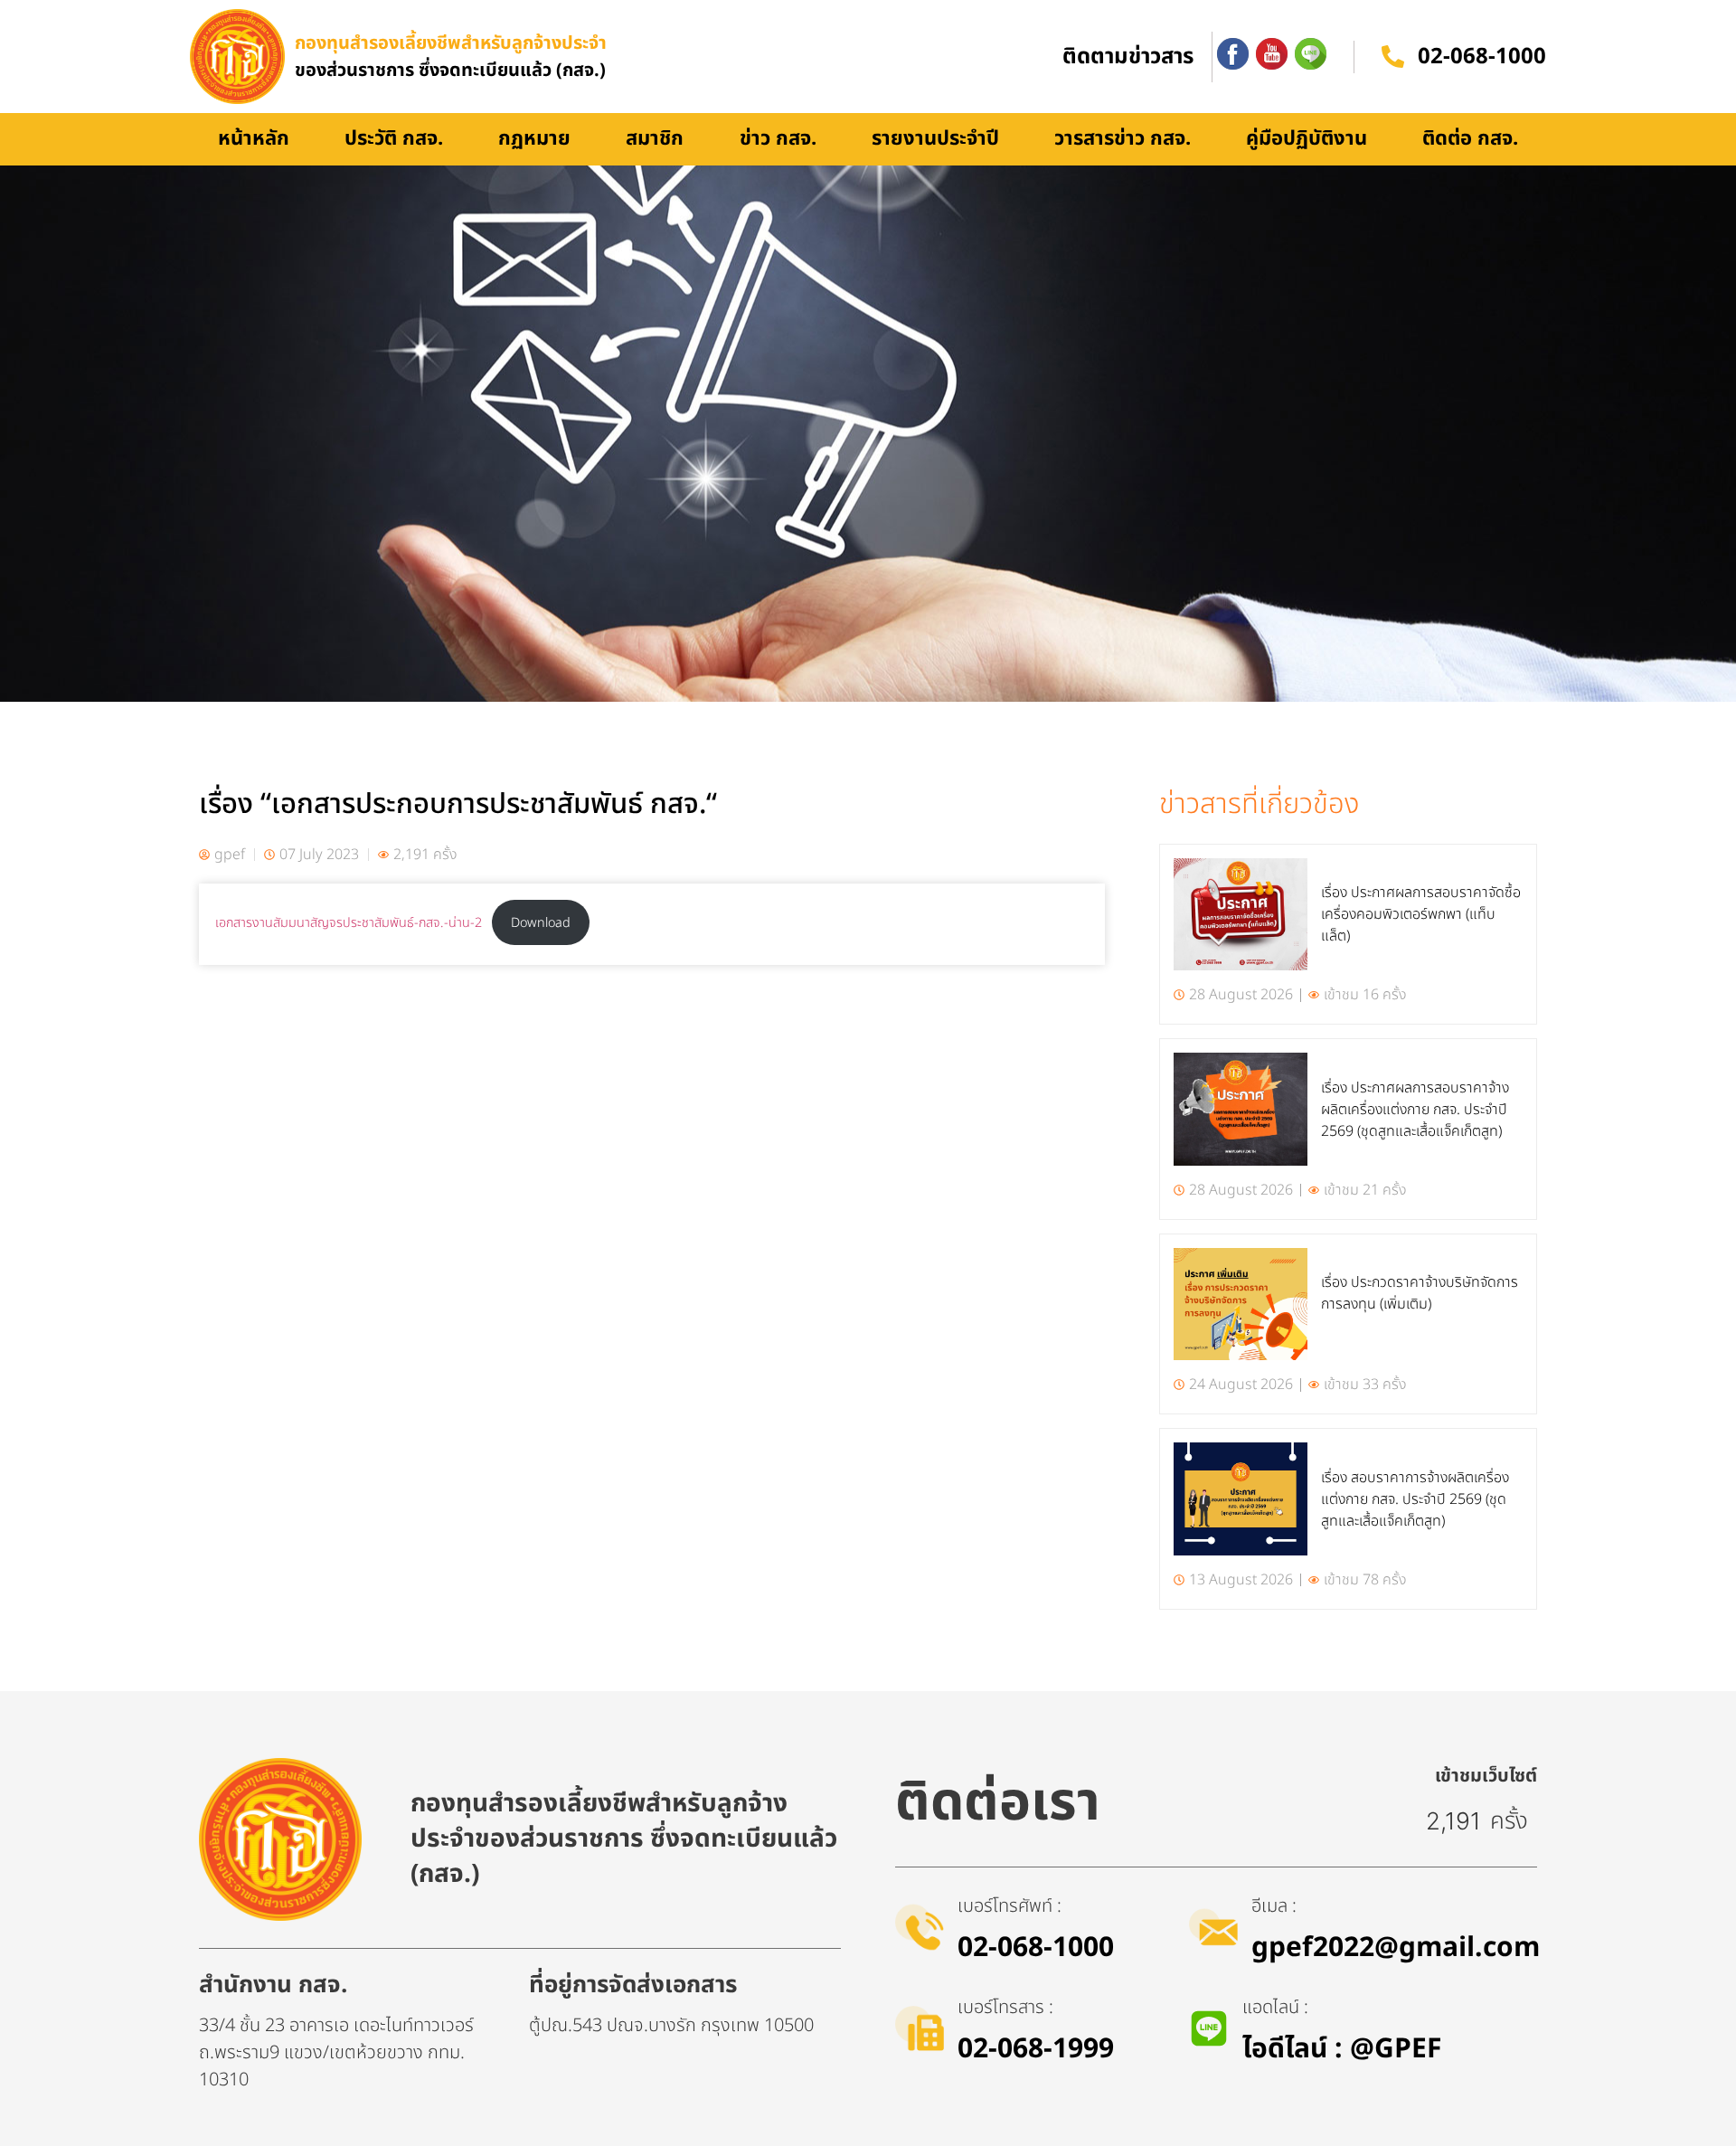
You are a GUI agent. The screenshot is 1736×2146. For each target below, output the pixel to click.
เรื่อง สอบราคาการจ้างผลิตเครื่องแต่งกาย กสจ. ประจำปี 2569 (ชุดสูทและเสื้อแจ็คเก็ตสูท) (1415, 1499)
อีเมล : (1274, 1906)
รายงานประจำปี (935, 139)
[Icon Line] (1311, 54)
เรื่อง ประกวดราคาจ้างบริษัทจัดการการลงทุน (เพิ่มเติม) (1420, 1293)
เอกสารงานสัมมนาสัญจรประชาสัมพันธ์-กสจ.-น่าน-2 (349, 923)
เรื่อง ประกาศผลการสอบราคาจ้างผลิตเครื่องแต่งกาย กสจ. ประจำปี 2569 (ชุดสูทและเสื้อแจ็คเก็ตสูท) (1415, 1110)
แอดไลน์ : (1275, 2008)
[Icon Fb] (1233, 54)
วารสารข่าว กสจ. (1123, 139)
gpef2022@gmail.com (1396, 1948)
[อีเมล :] (1213, 1927)
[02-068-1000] (1393, 57)
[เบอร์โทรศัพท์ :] (920, 1927)
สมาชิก (655, 139)
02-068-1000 (1482, 57)
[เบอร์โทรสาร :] (920, 2028)
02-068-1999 (1036, 2049)
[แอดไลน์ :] (1209, 2028)
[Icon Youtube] (1272, 54)
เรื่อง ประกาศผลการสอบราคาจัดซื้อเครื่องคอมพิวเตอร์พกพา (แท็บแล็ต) (1421, 914)
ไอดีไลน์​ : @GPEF (1342, 2049)
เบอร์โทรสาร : (1005, 2008)
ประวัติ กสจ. (394, 139)
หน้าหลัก (254, 139)
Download (541, 923)
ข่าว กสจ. (778, 139)
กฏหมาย (534, 139)
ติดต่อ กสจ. (1470, 139)
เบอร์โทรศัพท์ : (1010, 1906)
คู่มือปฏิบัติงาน (1307, 139)
